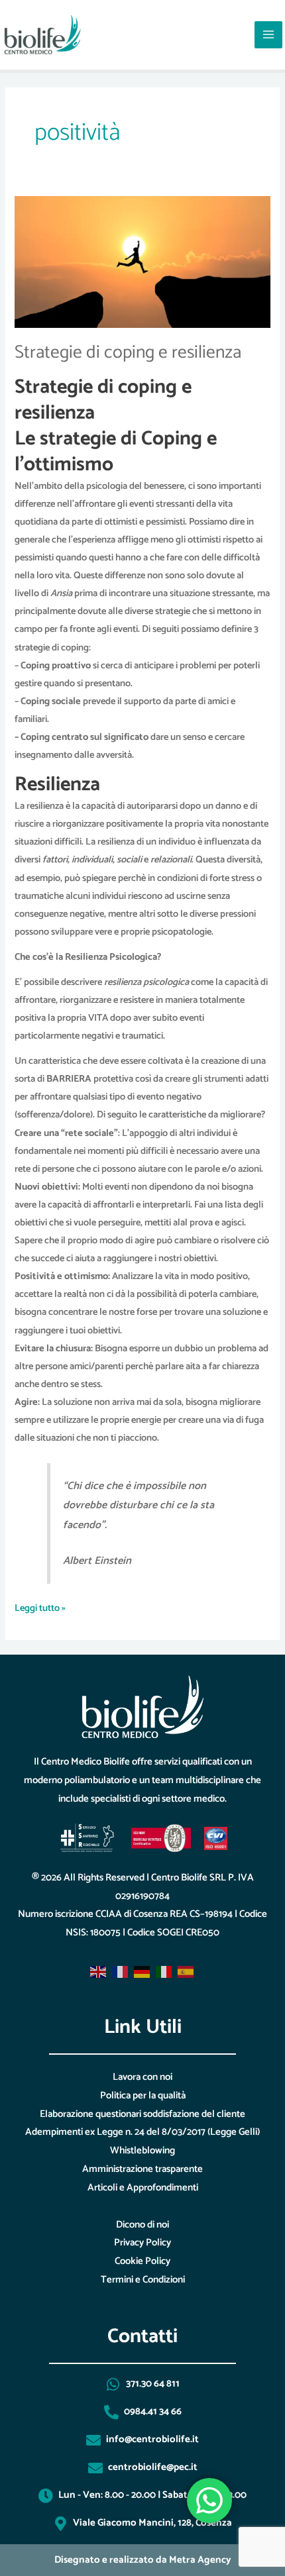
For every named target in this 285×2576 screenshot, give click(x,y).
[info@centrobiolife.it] (93, 2440)
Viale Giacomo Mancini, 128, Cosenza (152, 2523)
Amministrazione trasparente (142, 2169)
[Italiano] (164, 1972)
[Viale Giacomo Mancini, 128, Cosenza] (60, 2524)
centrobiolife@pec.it (153, 2467)
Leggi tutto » (40, 1608)
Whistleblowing (142, 2150)
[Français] (121, 1972)
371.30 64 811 (153, 2384)
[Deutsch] (142, 1972)
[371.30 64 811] (113, 2385)
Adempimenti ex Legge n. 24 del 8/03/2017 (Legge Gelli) (142, 2132)
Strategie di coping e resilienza (128, 353)
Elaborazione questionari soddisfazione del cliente (142, 2114)
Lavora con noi (142, 2077)
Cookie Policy (142, 2261)
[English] (99, 1972)
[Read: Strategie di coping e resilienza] (142, 262)
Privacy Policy (142, 2242)
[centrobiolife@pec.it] (95, 2468)
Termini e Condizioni (143, 2280)
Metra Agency (200, 2560)
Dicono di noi (142, 2225)
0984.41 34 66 (153, 2411)
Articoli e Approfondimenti (143, 2188)
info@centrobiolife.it (152, 2439)
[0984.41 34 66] (111, 2412)
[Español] (186, 1972)
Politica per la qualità (143, 2095)
